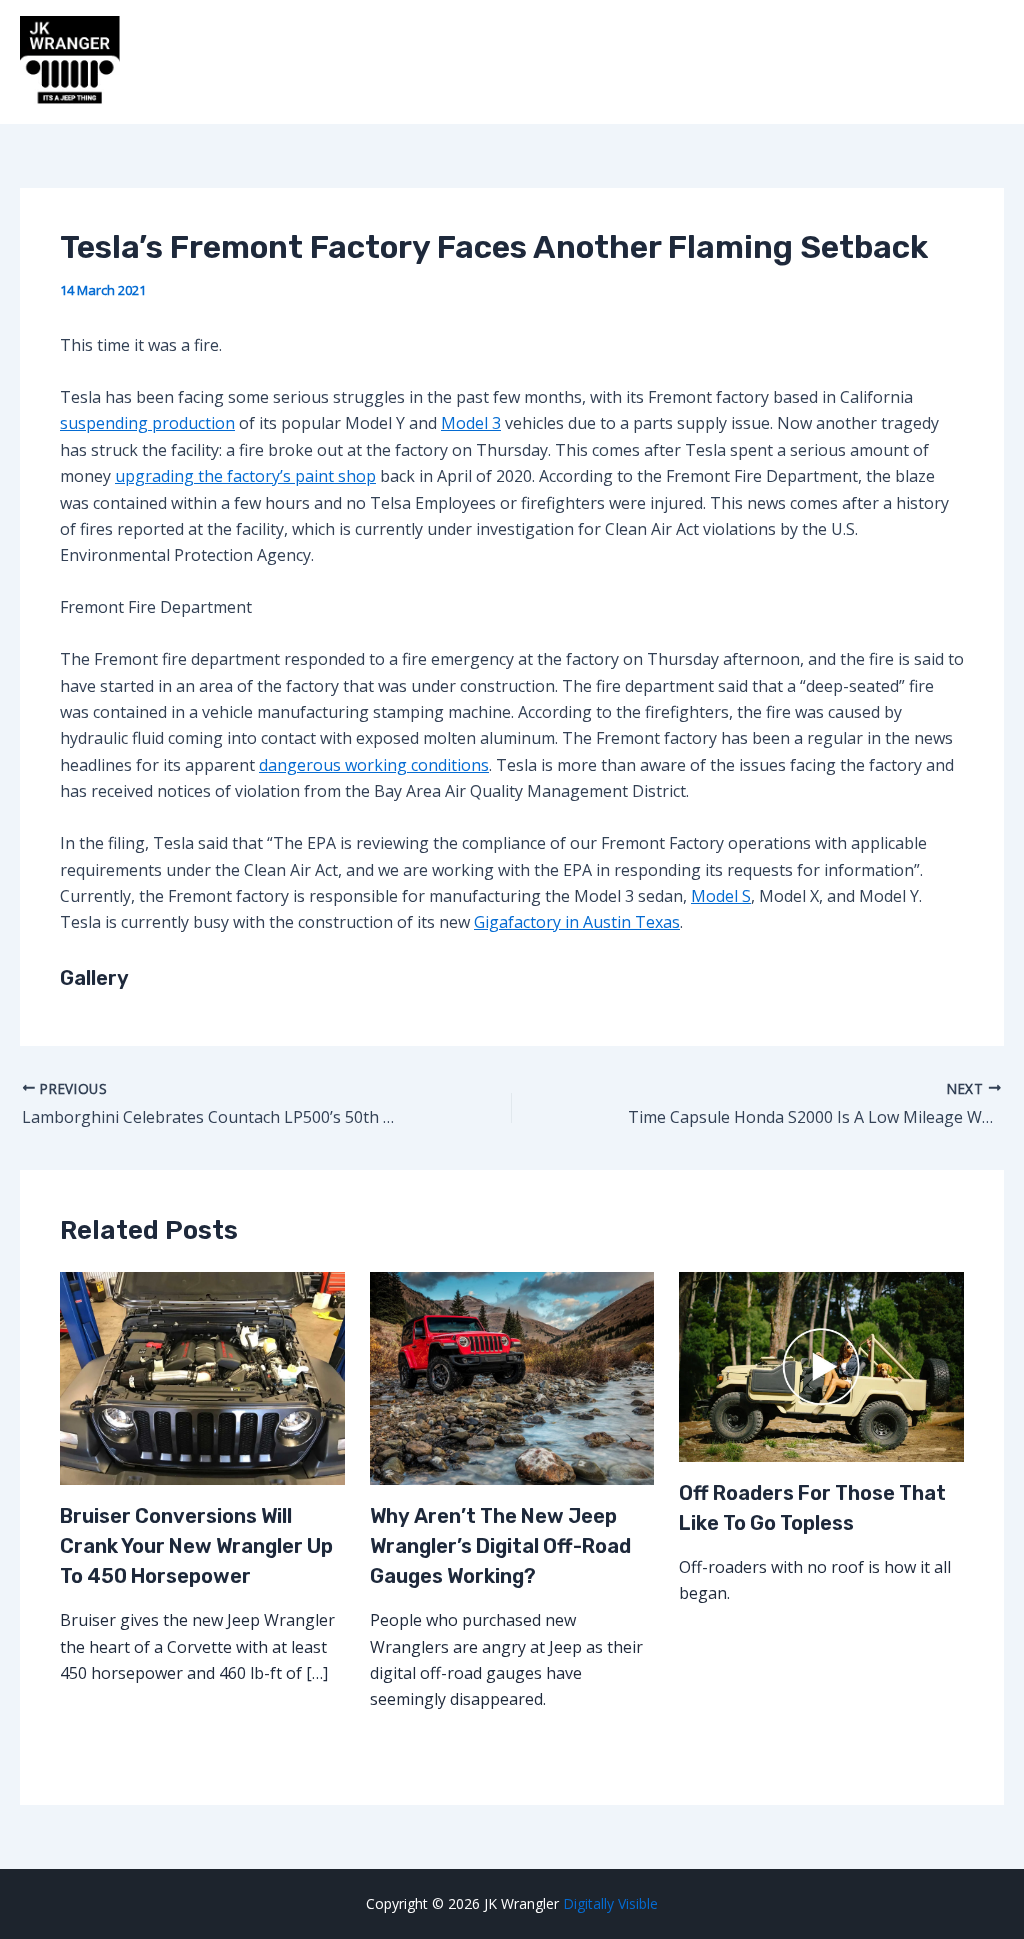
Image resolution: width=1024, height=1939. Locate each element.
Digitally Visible (610, 1903)
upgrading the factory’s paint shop (245, 476)
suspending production (147, 423)
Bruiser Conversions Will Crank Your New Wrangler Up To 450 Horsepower (196, 1546)
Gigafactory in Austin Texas (577, 922)
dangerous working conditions (374, 765)
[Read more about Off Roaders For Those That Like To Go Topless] (821, 1365)
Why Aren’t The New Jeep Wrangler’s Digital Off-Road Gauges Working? (500, 1546)
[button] (512, 607)
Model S (721, 896)
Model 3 (471, 423)
